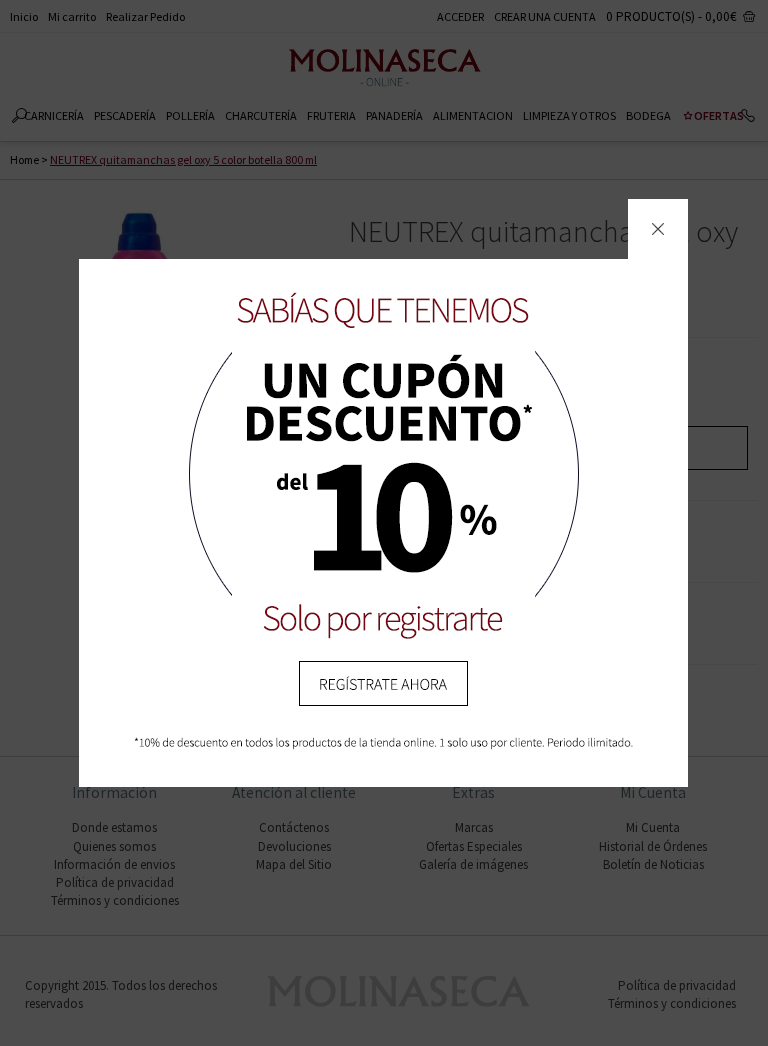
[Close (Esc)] (658, 229)
